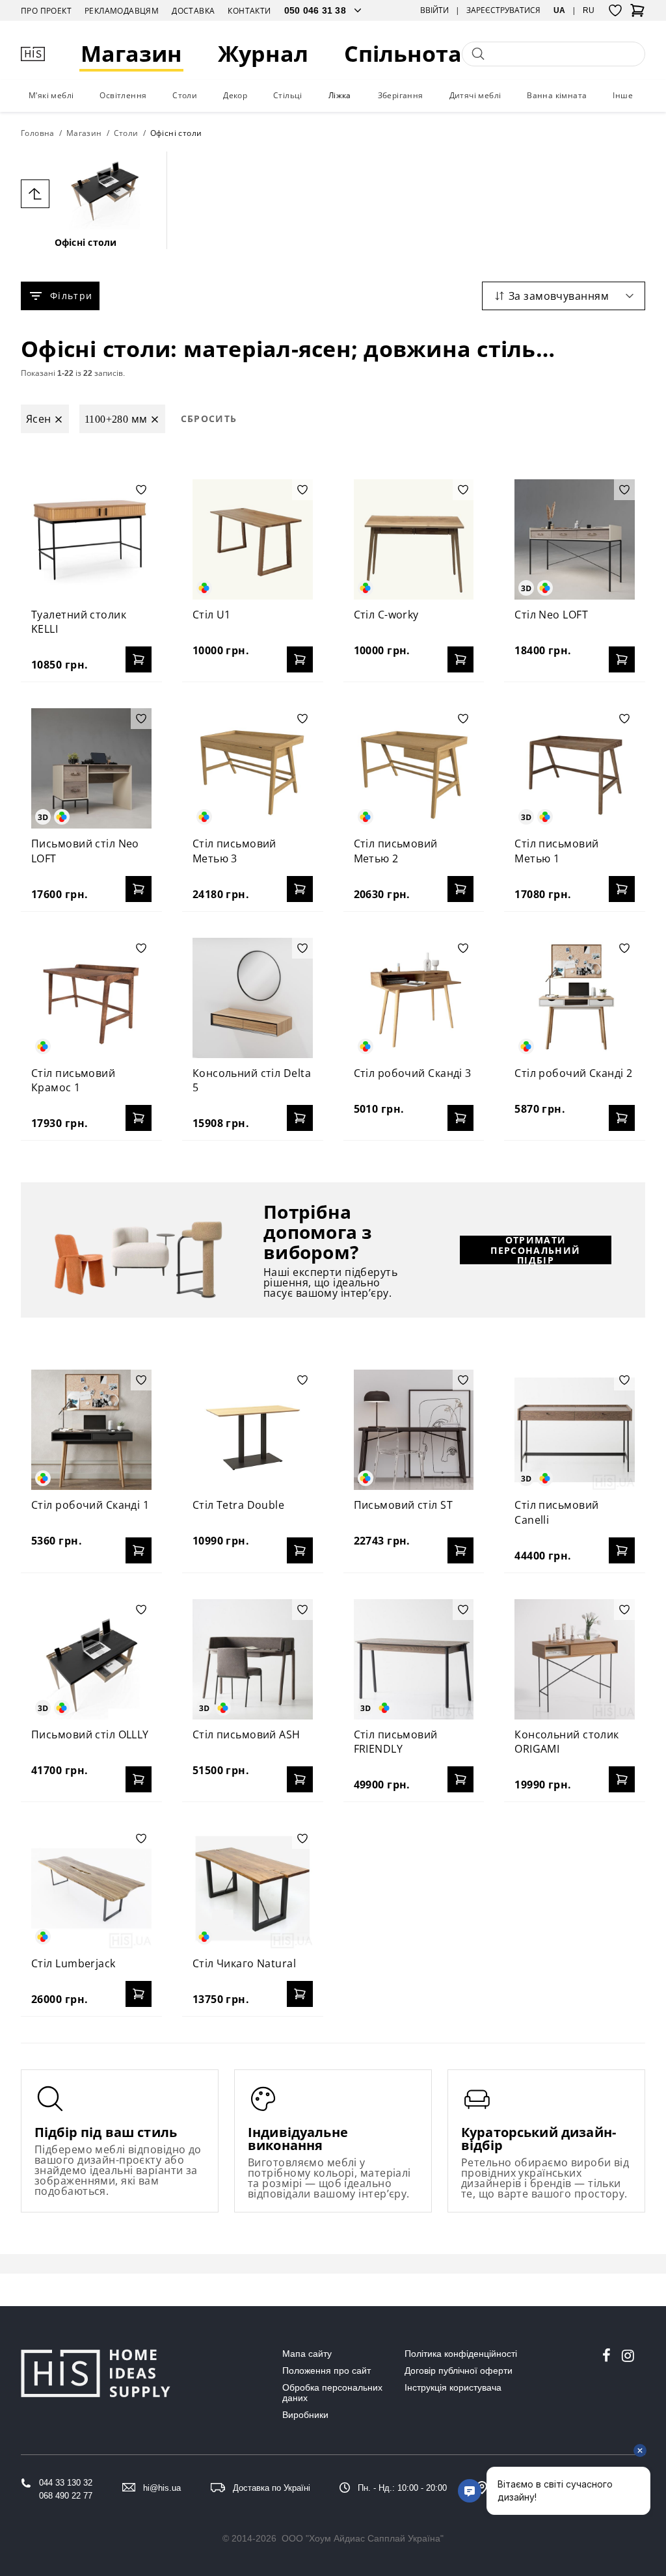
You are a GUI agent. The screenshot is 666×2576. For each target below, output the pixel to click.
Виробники (305, 2415)
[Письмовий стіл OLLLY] (91, 1659)
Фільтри (71, 296)
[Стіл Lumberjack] (91, 1888)
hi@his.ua (162, 2488)
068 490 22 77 (66, 2496)
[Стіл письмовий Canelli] (575, 1430)
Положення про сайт (326, 2370)
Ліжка (340, 95)
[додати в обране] (141, 490)
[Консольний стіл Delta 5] (253, 998)
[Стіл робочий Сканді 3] (414, 998)
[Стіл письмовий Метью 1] (575, 768)
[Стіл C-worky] (414, 539)
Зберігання (401, 95)
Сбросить (209, 418)
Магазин (131, 54)
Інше (623, 95)
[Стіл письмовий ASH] (253, 1659)
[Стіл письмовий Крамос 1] (91, 998)
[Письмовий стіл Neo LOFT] (91, 768)
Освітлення (123, 95)
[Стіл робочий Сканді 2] (575, 998)
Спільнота (403, 54)
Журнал (263, 54)
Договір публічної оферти (459, 2370)
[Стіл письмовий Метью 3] (253, 768)
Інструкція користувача (453, 2387)
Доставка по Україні (272, 2488)
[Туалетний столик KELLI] (91, 539)
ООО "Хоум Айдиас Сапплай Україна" (363, 2538)
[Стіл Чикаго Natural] (253, 1888)
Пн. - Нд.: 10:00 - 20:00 (402, 2488)
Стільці (288, 95)
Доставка (193, 11)
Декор (235, 95)
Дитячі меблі (475, 95)
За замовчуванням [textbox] (559, 296)
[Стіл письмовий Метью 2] (414, 768)
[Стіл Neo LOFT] (575, 539)
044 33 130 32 (66, 2483)
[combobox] (564, 296)
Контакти (249, 11)
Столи (185, 95)
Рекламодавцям (122, 11)
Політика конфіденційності (461, 2354)
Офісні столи (86, 242)
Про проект (46, 11)
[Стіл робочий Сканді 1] (91, 1430)
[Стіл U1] (253, 539)
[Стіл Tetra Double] (253, 1430)
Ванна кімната (557, 95)
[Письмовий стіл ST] (414, 1430)
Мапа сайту (307, 2354)
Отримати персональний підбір (535, 1250)
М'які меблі (51, 95)
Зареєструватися (503, 10)
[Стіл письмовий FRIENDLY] (414, 1659)
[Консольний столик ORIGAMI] (575, 1659)
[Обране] (615, 10)
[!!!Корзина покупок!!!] (637, 14)
